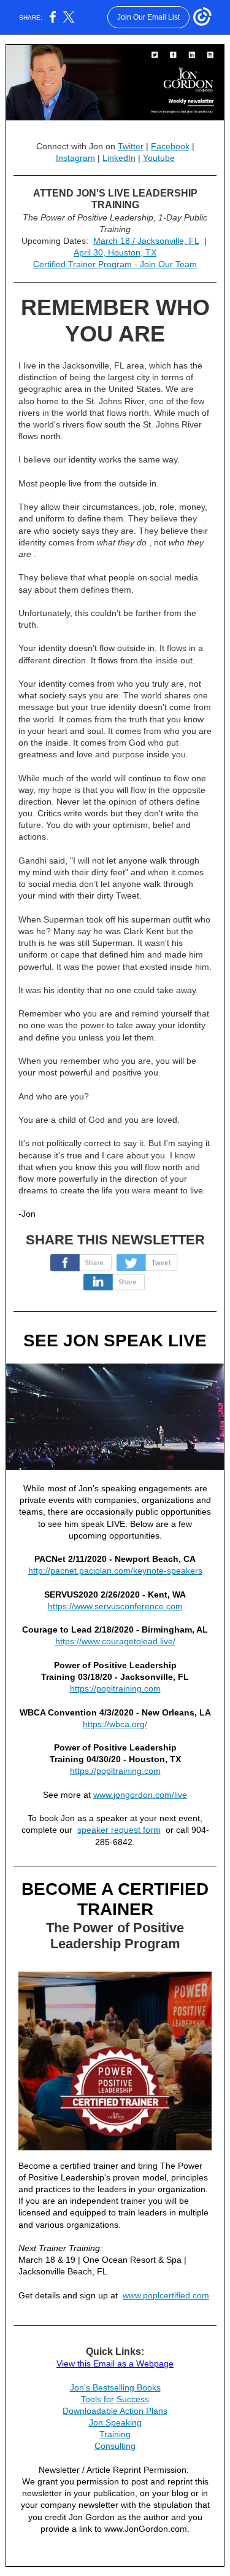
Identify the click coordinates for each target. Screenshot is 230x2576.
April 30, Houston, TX (115, 252)
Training (115, 2434)
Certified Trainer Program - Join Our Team (115, 264)
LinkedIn (119, 158)
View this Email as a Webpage (115, 2363)
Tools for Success (115, 2399)
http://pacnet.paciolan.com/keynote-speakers (115, 1571)
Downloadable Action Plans (115, 2411)
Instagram (75, 158)
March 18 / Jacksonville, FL (146, 241)
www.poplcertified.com (166, 2295)
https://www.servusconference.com (115, 1606)
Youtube (159, 158)
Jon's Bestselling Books (115, 2387)
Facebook (170, 146)
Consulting (115, 2446)
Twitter (131, 146)
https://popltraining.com (115, 1688)
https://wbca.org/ (115, 1724)
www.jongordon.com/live (140, 1795)
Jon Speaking (115, 2422)
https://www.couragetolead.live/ (115, 1641)
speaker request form (119, 1830)
